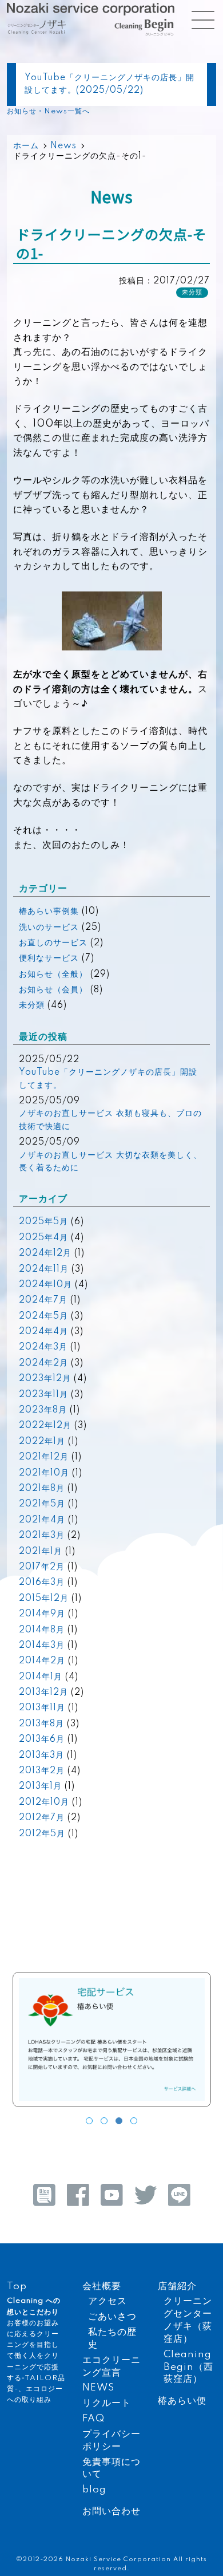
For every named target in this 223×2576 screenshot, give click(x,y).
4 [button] (134, 2121)
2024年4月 (43, 1332)
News (63, 146)
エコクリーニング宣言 (111, 2367)
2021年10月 (44, 1473)
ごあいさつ (112, 2317)
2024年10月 (45, 1285)
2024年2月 (43, 1363)
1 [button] (89, 2121)
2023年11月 (43, 1395)
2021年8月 (42, 1489)
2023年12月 (45, 1379)
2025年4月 (43, 1238)
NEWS (98, 2388)
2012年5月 (42, 1834)
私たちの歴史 (112, 2339)
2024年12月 (45, 1253)
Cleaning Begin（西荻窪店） (188, 2367)
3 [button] (119, 2121)
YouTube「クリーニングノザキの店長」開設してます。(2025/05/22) (109, 84)
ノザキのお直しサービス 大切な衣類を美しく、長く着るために (110, 1162)
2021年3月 (42, 1536)
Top (17, 2287)
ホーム (26, 146)
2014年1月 (41, 1677)
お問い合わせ (111, 2512)
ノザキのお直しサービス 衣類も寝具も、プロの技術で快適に (110, 1120)
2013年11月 (42, 1708)
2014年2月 (42, 1661)
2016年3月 (42, 1583)
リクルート (107, 2403)
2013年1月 (40, 1786)
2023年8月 (43, 1410)
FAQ (93, 2419)
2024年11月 (44, 1269)
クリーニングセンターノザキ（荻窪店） (188, 2320)
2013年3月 (41, 1756)
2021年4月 (42, 1520)
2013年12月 (43, 1693)
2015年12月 (44, 1599)
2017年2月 (42, 1567)
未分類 (32, 1005)
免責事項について (111, 2469)
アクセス (107, 2301)
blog (94, 2490)
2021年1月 (41, 1552)
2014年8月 (42, 1630)
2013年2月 (42, 1771)
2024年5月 (43, 1316)
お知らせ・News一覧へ (48, 111)
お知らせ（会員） (53, 990)
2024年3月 (43, 1347)
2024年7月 (43, 1300)
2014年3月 (42, 1646)
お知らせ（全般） (53, 975)
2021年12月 (44, 1457)
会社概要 (102, 2287)
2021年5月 (42, 1504)
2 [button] (104, 2121)
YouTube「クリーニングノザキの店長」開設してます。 (108, 1079)
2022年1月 (42, 1442)
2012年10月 (44, 1802)
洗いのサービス (49, 928)
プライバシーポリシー (111, 2441)
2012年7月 (42, 1818)
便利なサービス (49, 958)
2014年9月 (42, 1614)
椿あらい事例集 (49, 912)
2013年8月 (41, 1724)
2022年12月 (45, 1426)
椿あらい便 (182, 2401)
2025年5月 (43, 1222)
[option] (112, 2042)
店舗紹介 (177, 2287)
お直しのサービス (53, 943)
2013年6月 (42, 1739)
